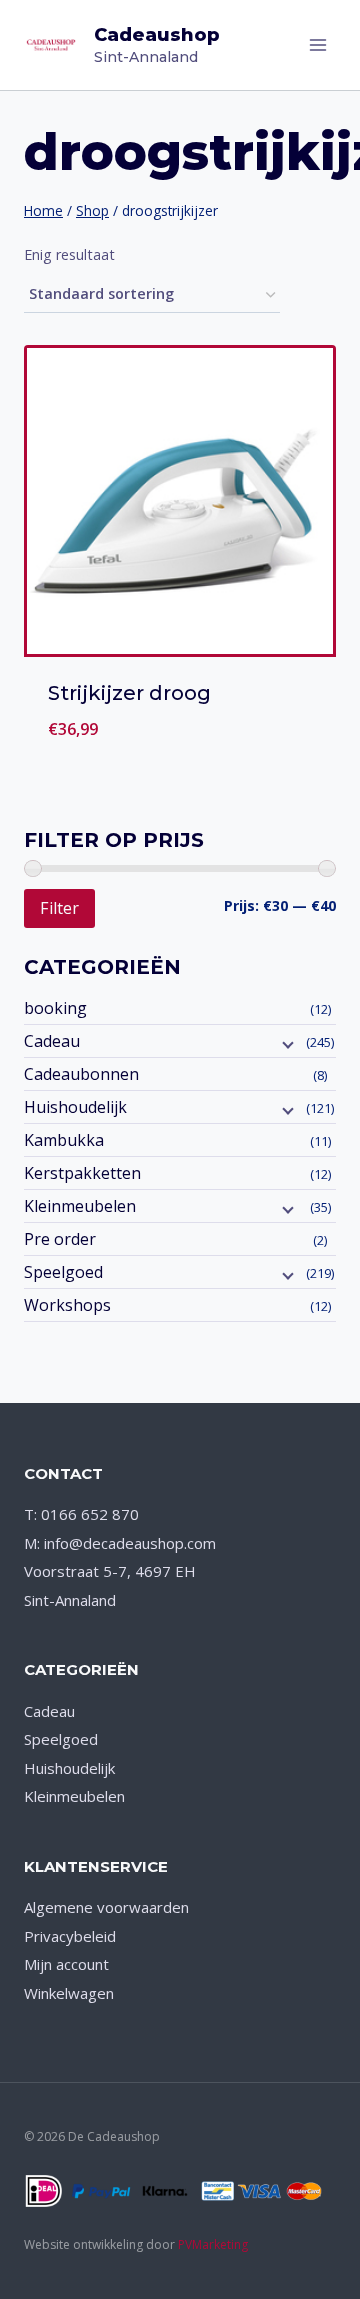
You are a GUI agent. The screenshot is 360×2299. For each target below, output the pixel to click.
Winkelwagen (69, 1993)
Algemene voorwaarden (106, 1907)
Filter (59, 908)
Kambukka (64, 1140)
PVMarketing (213, 2244)
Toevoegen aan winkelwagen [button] (180, 738)
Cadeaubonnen (81, 1074)
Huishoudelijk (75, 1107)
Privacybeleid (70, 1936)
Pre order (60, 1239)
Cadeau (52, 1041)
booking (55, 1008)
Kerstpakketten (82, 1173)
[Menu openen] (317, 44)
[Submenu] (286, 1043)
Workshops (67, 1305)
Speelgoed (63, 1272)
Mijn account (66, 1964)
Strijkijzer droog (129, 693)
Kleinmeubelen (80, 1206)
